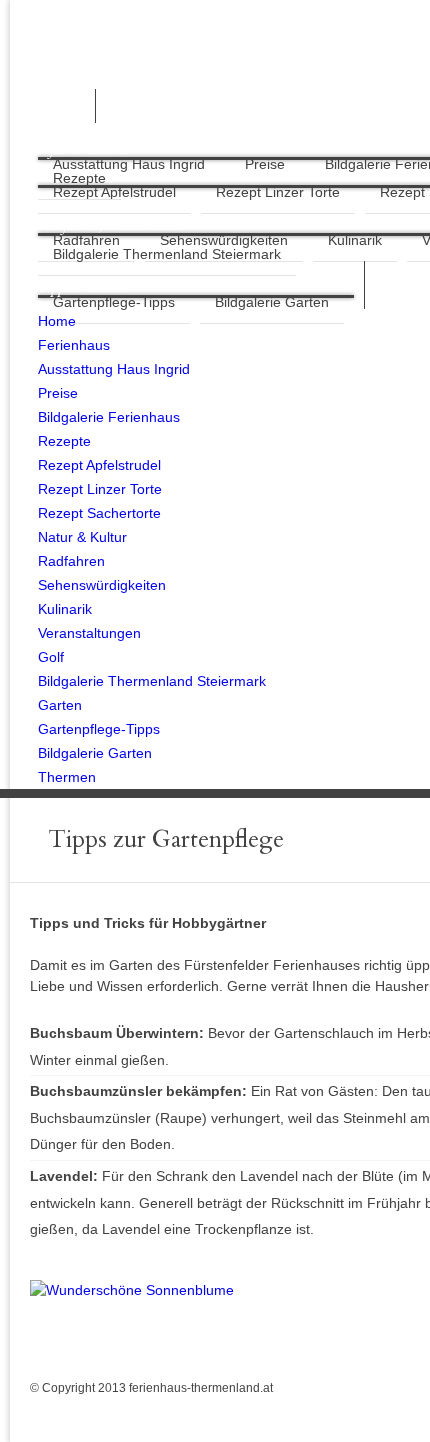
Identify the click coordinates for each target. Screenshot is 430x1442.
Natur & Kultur (82, 537)
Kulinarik (355, 240)
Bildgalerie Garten (272, 302)
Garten (60, 705)
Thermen (67, 777)
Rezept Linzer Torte (278, 192)
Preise (265, 164)
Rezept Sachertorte (99, 513)
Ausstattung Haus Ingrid (129, 164)
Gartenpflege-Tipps (114, 302)
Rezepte (79, 178)
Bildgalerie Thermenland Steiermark (167, 254)
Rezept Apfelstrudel (99, 465)
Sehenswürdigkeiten (102, 585)
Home (57, 321)
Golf (51, 657)
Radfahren (71, 561)
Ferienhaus (74, 345)
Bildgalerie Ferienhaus (109, 417)
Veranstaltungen (89, 633)
